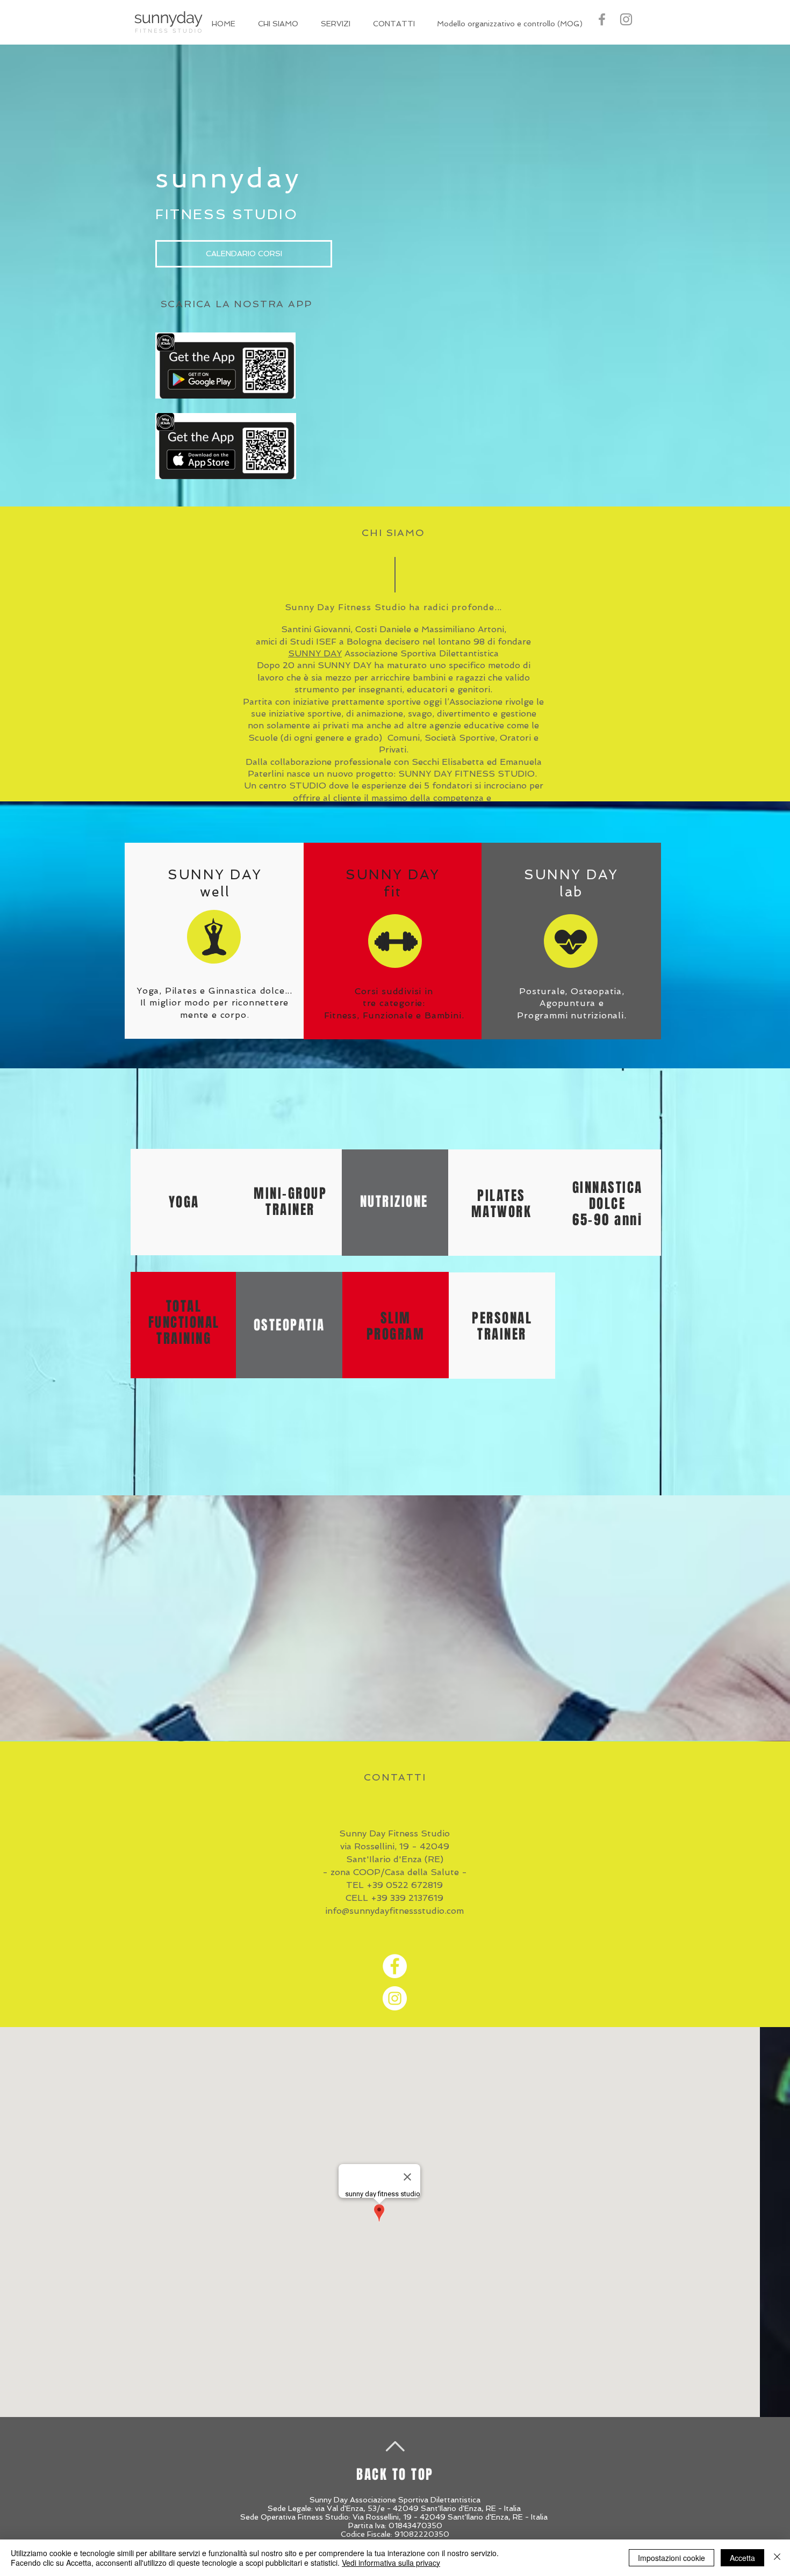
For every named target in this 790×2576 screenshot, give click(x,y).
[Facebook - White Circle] (395, 1966)
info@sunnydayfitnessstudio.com (394, 1911)
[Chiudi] (777, 2558)
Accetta (742, 2558)
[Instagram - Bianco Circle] (395, 1998)
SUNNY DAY (315, 653)
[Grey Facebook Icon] (602, 19)
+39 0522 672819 (405, 1885)
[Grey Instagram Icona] (626, 19)
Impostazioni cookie (671, 2558)
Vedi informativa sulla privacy (391, 2563)
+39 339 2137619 (407, 1898)
